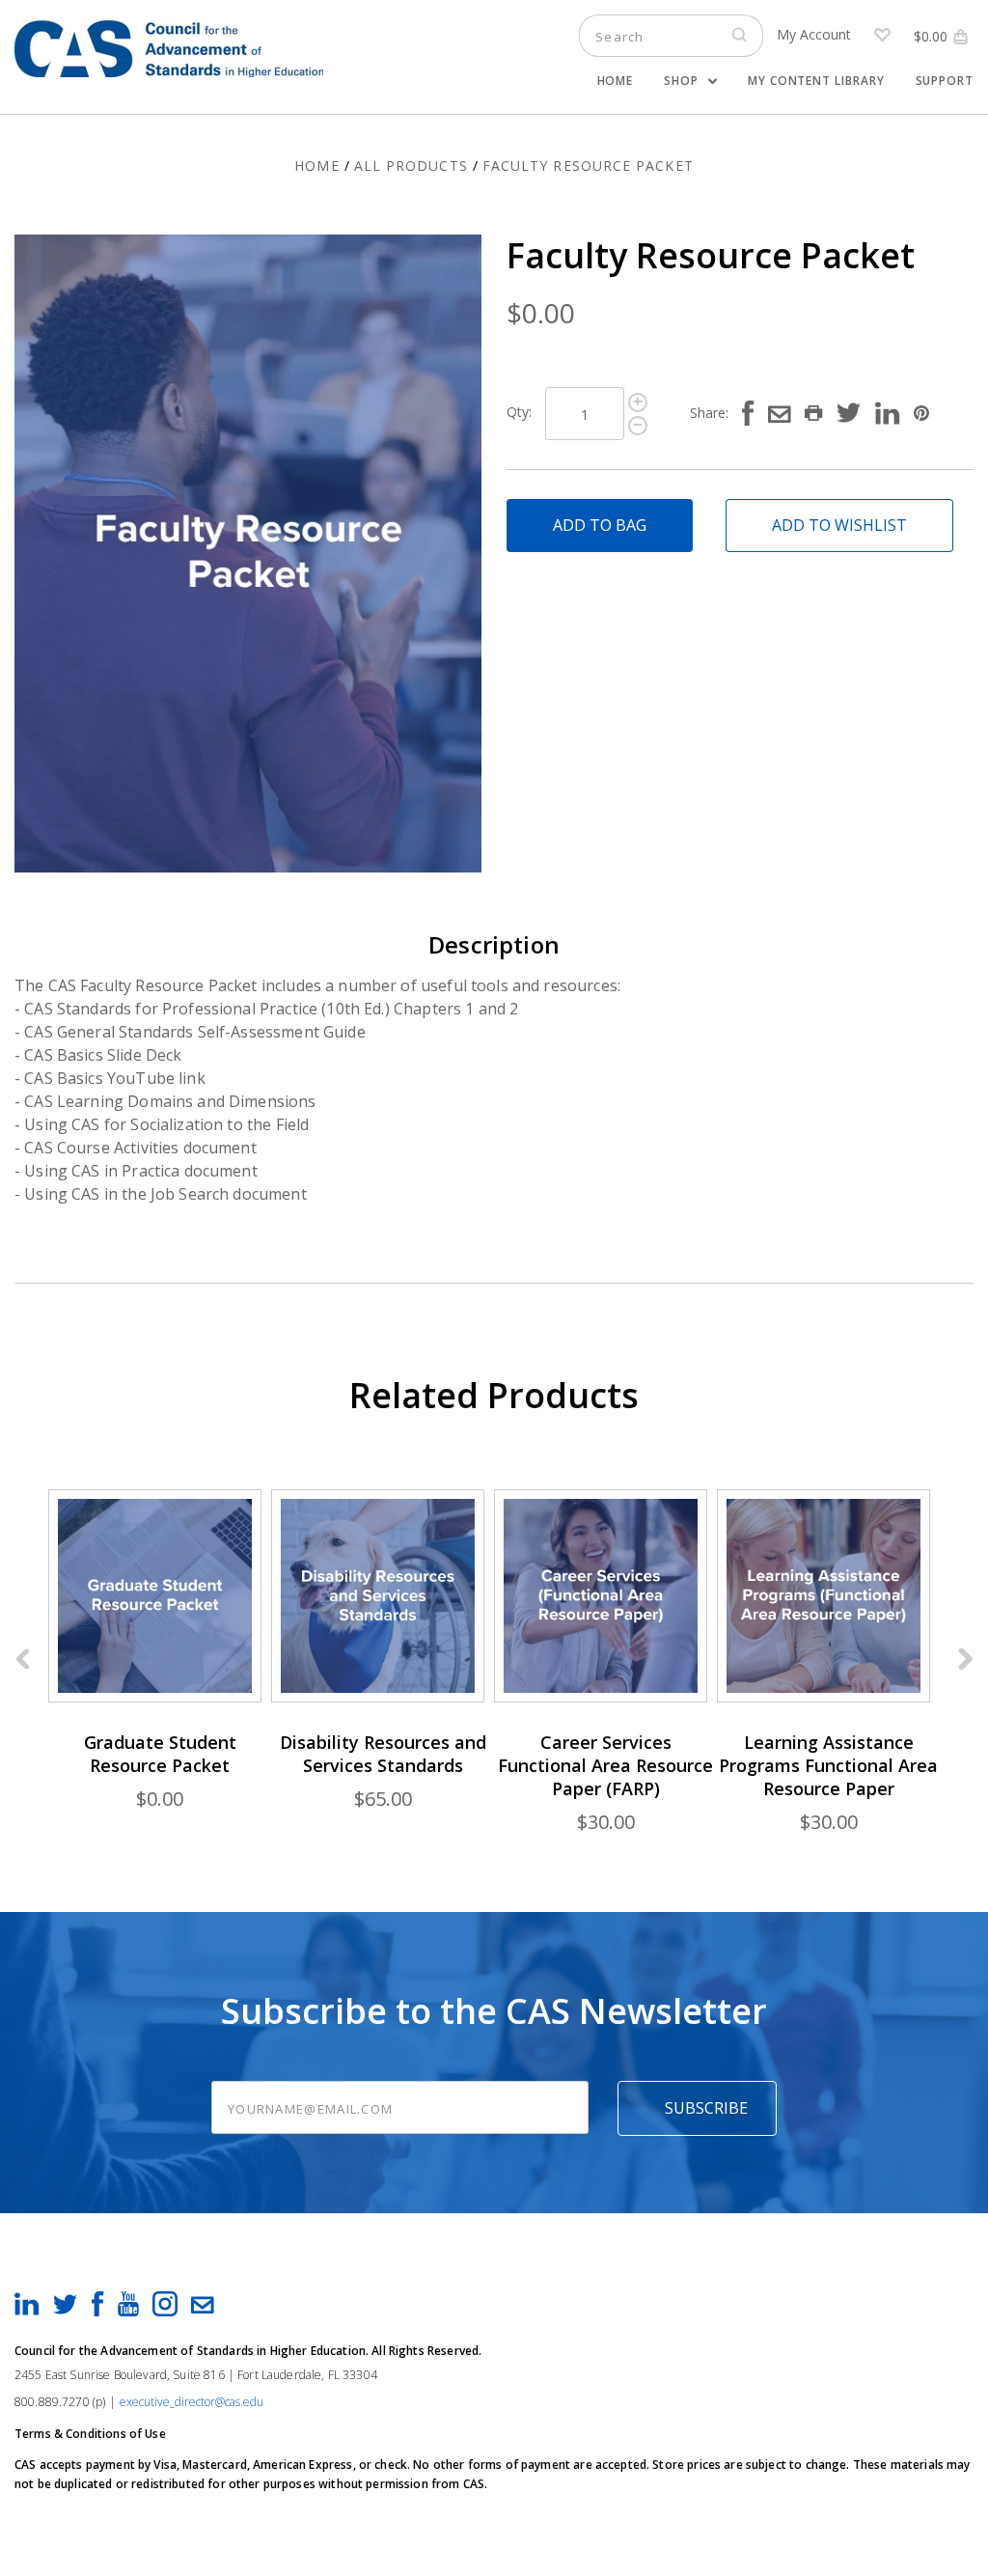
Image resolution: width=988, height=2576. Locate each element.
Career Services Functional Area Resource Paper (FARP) (605, 1765)
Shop (683, 81)
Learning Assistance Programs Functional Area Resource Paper (828, 1765)
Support (945, 81)
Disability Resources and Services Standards (383, 1754)
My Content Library (816, 81)
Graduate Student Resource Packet (160, 1754)
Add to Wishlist (839, 525)
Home (616, 81)
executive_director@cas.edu (192, 2402)
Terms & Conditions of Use (90, 2434)
